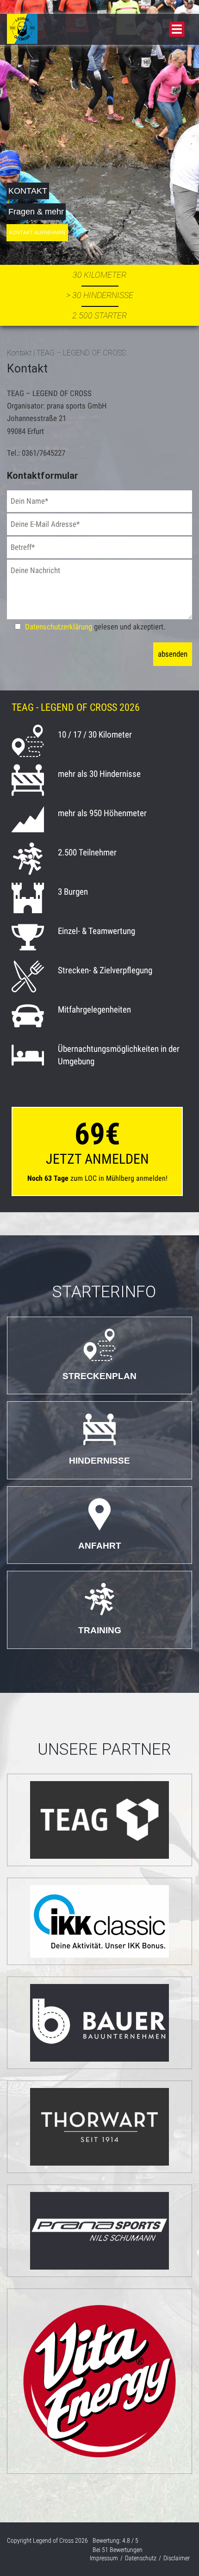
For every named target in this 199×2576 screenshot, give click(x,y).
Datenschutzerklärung (59, 627)
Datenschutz (141, 2558)
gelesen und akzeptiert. (95, 627)
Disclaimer (177, 2558)
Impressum (104, 2558)
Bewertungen (122, 2550)
